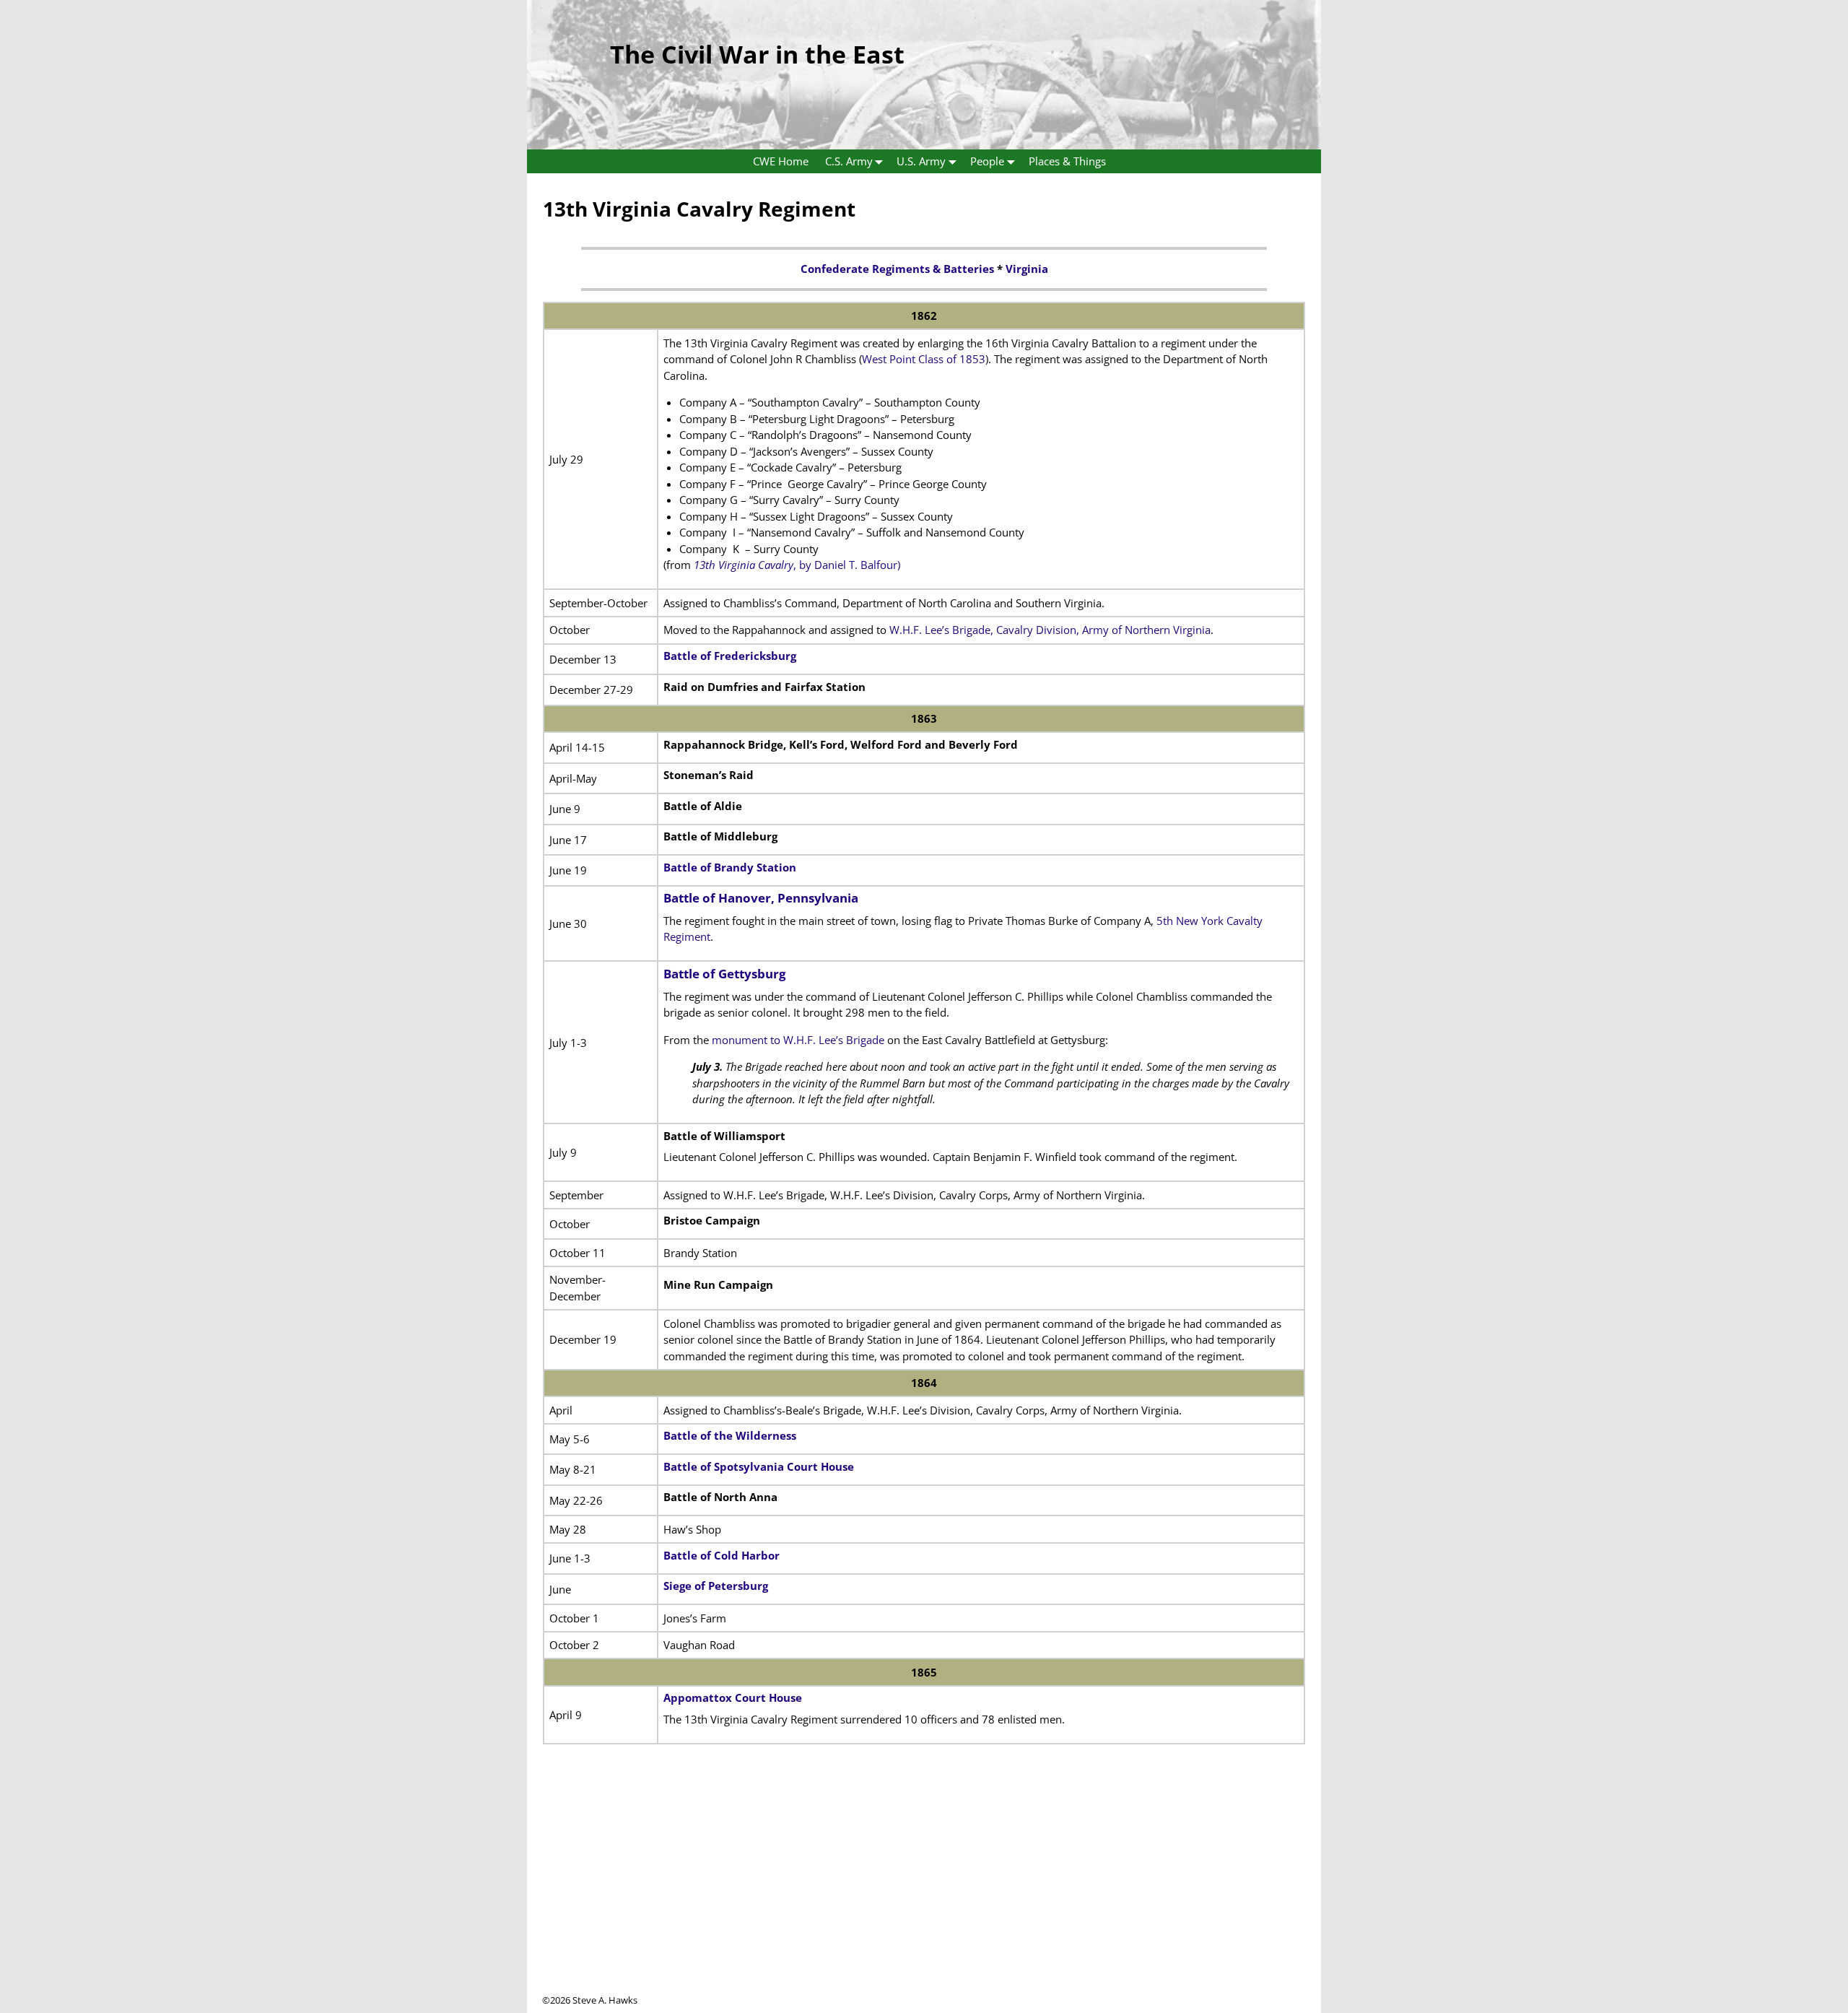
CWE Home (781, 161)
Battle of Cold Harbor (722, 1555)
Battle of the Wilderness (730, 1435)
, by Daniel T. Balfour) (797, 565)
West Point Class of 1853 (924, 359)
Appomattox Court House (733, 1697)
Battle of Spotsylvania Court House (759, 1466)
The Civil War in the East (757, 54)
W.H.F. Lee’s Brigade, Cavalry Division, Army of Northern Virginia (1050, 630)
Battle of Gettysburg (725, 974)
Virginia (1027, 269)
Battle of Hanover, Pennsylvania (761, 898)
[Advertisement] (924, 1892)
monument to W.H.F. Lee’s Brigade (798, 1040)
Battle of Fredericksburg (730, 656)
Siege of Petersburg (716, 1586)
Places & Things (1067, 161)
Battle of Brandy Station (730, 867)
